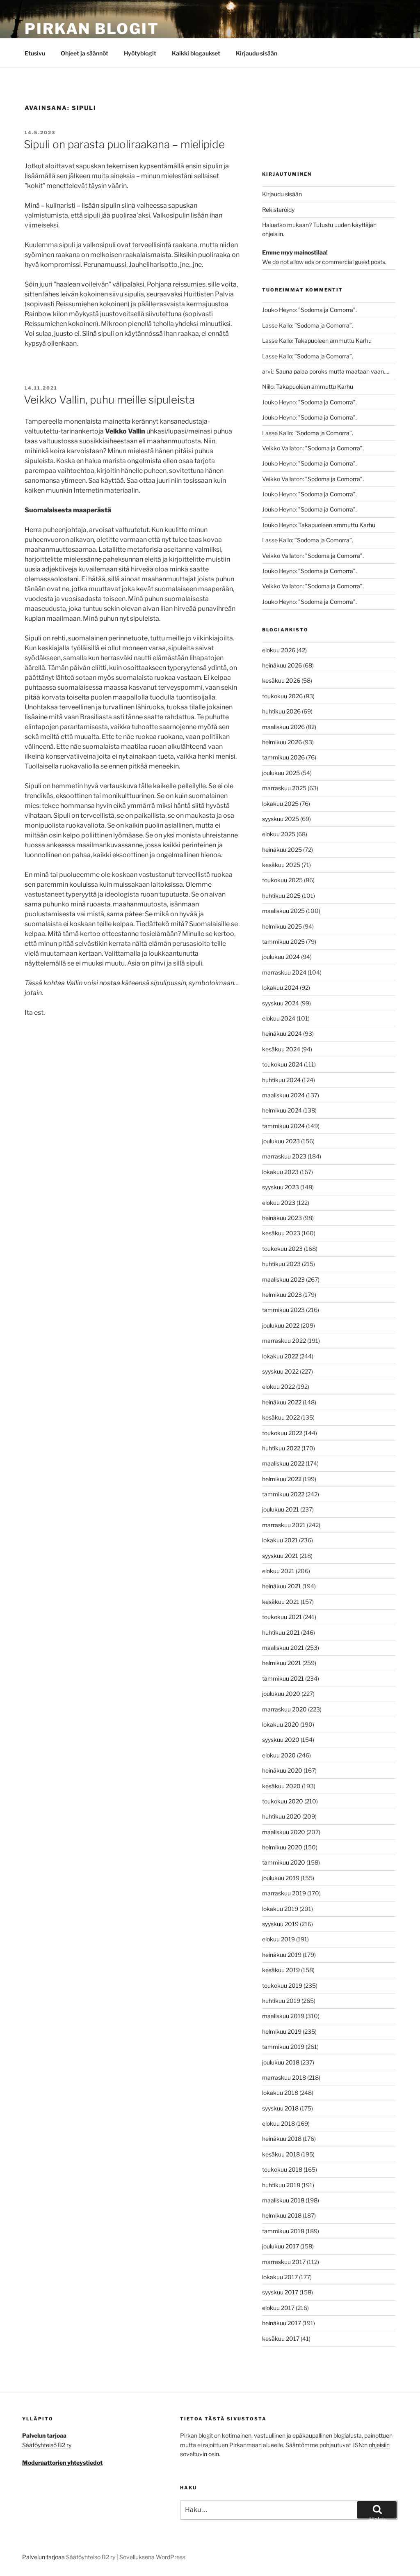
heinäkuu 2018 (282, 2139)
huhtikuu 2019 (281, 2001)
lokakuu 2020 (281, 1724)
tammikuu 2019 (283, 2047)
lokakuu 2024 (280, 988)
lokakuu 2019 (280, 1909)
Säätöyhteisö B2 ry (47, 2445)
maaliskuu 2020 (284, 1832)
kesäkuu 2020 (281, 1786)
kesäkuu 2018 (281, 2154)
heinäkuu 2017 (282, 2323)
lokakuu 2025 (280, 804)
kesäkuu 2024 (281, 1049)
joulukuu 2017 (281, 2246)
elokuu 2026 (279, 650)
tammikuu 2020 (284, 1862)
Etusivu (35, 53)
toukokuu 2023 (282, 1249)
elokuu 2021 (278, 1571)
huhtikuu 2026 (281, 711)
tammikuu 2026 (283, 757)
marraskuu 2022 (284, 1341)
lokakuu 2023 (280, 1172)
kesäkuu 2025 (281, 865)
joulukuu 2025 (281, 773)
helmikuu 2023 (282, 1295)
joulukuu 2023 (281, 1141)
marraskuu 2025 (284, 788)
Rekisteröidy (278, 210)
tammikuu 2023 (283, 1310)
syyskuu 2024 (281, 1003)
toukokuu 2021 (282, 1617)
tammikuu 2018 (283, 2231)
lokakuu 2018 (280, 2093)
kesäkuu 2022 (281, 1417)
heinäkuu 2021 (282, 1586)
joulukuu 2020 (281, 1694)
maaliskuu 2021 (283, 1648)
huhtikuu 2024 (281, 1080)
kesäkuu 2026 (281, 680)
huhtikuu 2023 (281, 1264)
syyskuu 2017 (280, 2292)
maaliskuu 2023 (283, 1279)
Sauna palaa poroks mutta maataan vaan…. (332, 371)
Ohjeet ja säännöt (84, 53)
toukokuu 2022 (282, 1433)
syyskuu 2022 (280, 1371)
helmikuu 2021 (282, 1663)
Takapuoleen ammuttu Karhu (333, 341)
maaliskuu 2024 (283, 1095)
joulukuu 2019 (281, 1878)
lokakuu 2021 (280, 1540)
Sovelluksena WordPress (152, 2557)
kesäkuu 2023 (281, 1233)
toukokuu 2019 (282, 1985)
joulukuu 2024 (281, 957)
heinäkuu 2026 (282, 665)
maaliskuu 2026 (283, 727)
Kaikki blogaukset (196, 53)
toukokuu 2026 (282, 696)
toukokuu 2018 (282, 2169)
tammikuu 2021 (283, 1678)
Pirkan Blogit (92, 29)
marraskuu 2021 (284, 1525)
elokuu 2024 (279, 1018)
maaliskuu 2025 (283, 911)
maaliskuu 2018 (283, 2200)
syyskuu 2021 (280, 1556)
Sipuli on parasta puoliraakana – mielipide (124, 144)
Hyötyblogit (140, 53)
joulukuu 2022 (281, 1325)
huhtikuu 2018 (281, 2185)
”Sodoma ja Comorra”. (328, 310)
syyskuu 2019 (280, 1924)
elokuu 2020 (279, 1755)
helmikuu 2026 (282, 742)
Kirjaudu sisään (257, 53)
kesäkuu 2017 (281, 2339)
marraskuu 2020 (284, 1709)
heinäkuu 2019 (282, 1955)
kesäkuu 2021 (281, 1602)
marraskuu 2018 (284, 2077)
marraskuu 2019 (284, 1893)
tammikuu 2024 (283, 1126)
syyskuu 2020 (281, 1740)
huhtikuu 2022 (281, 1448)
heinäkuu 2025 (282, 850)
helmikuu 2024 (282, 1110)
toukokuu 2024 (282, 1064)
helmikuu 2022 (282, 1479)
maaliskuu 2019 (283, 2016)
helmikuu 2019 (282, 2031)
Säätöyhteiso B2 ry (91, 2557)
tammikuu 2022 (283, 1494)
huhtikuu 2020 (282, 1816)
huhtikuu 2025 (281, 896)
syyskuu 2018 (280, 2108)
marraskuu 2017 (284, 2262)
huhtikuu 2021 (281, 1632)
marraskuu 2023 (284, 1156)
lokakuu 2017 (280, 2277)
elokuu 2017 (278, 2308)
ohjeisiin (379, 2445)
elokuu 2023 (279, 1203)
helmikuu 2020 (282, 1847)
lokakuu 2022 (280, 1356)
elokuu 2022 (278, 1387)
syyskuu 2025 (281, 819)
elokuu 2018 (278, 2123)
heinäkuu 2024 (282, 1033)
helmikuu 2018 (282, 2215)
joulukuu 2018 (281, 2062)
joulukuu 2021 (281, 1509)
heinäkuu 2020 (282, 1770)
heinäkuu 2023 (282, 1218)
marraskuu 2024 (284, 972)
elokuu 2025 (279, 834)
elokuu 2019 (278, 1939)
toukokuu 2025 (282, 880)
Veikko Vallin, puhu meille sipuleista (109, 400)
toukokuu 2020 (283, 1801)
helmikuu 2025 (282, 926)
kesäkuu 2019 (281, 1970)
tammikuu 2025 (283, 942)
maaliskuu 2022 (283, 1463)
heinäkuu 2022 (282, 1402)
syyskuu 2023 (281, 1187)
